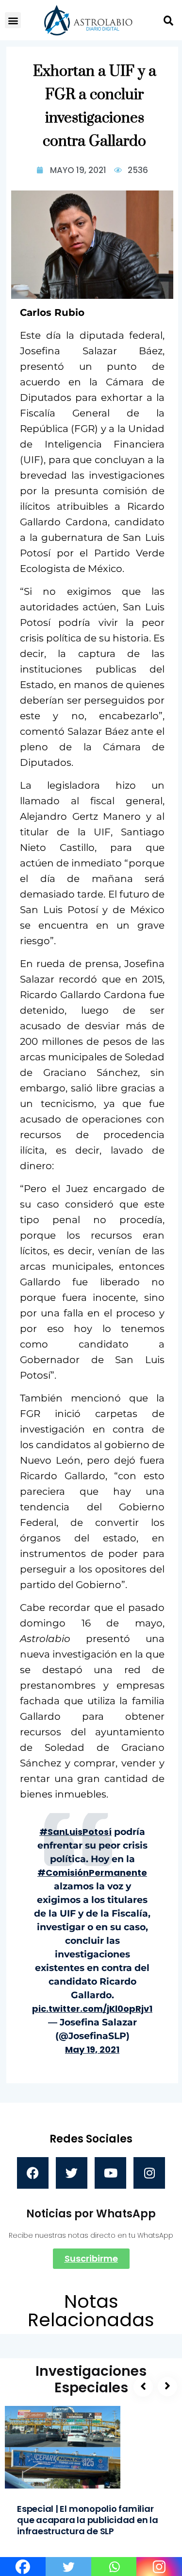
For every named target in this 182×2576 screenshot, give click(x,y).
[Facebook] (33, 2173)
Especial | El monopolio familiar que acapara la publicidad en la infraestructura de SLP (88, 2520)
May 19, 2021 (92, 2049)
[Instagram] (149, 2173)
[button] (13, 20)
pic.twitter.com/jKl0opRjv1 (92, 2009)
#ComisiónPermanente (92, 1873)
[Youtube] (110, 2173)
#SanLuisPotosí (75, 1832)
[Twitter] (72, 2173)
